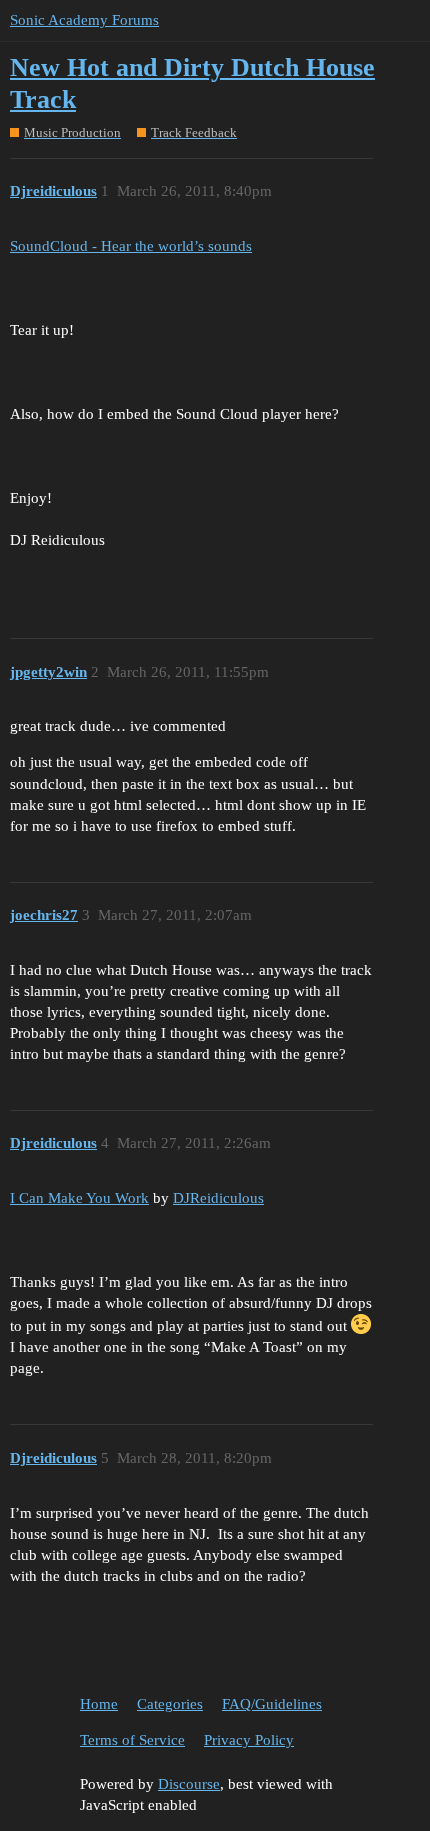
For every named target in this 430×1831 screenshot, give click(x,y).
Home (99, 1704)
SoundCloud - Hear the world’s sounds (131, 246)
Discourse (189, 1784)
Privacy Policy (249, 1740)
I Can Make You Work (79, 1198)
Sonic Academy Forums (84, 20)
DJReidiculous (218, 1198)
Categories (170, 1704)
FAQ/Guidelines (272, 1704)
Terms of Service (132, 1740)
